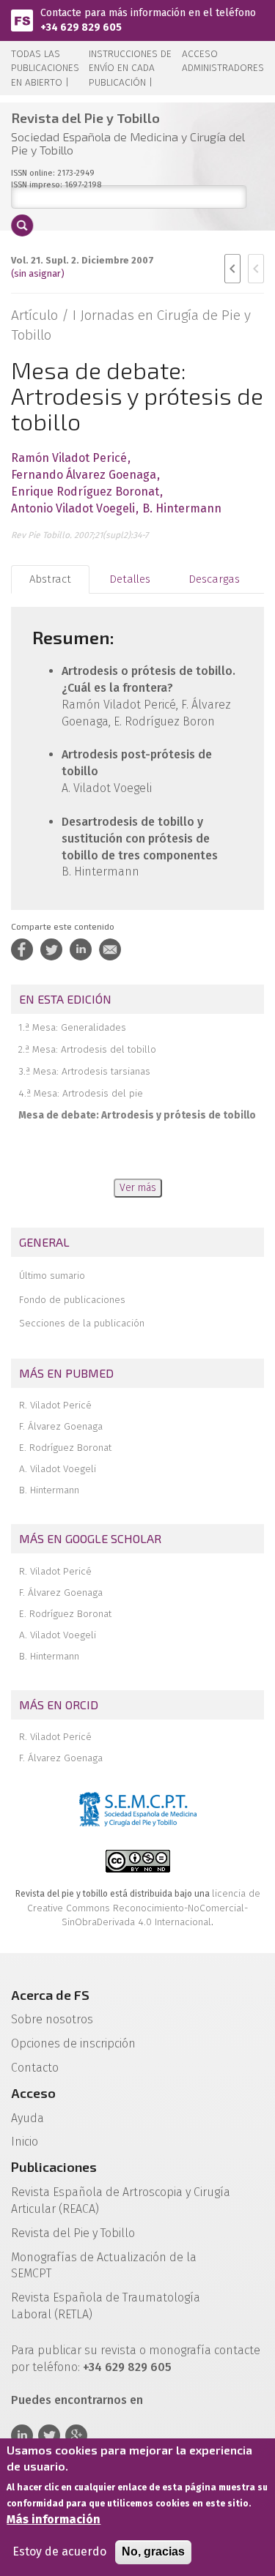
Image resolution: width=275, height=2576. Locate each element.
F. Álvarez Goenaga (61, 1426)
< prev (232, 269)
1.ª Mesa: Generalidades (72, 1027)
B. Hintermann (49, 1490)
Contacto (35, 2068)
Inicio (25, 2142)
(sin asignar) (38, 273)
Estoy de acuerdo (59, 2551)
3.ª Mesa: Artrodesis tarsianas (84, 1071)
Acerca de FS (50, 1995)
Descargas (214, 579)
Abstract (50, 579)
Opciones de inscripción (73, 2043)
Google (76, 2435)
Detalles (130, 579)
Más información (54, 2519)
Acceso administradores (223, 61)
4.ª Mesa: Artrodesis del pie (81, 1093)
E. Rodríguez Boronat (65, 1448)
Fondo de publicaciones (72, 1300)
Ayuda (27, 2118)
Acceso (33, 2093)
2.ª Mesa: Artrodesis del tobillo (87, 1049)
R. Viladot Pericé (55, 1405)
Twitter (49, 2435)
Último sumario (52, 1276)
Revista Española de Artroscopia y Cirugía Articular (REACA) (121, 2200)
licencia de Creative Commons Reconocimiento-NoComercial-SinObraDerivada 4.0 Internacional (144, 1908)
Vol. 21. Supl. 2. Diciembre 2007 (82, 260)
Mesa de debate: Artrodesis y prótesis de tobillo (137, 1115)
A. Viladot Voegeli (58, 1469)
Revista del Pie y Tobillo (73, 2233)
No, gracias (153, 2551)
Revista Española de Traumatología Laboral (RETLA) (106, 2306)
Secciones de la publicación (82, 1323)
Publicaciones (54, 2167)
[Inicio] (22, 19)
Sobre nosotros (52, 2019)
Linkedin (22, 2435)
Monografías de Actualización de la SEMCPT (104, 2266)
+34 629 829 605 (81, 27)
